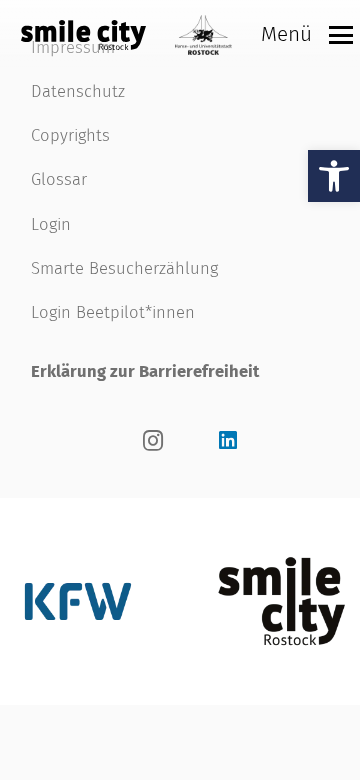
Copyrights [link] (70, 135)
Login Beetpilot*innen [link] (113, 312)
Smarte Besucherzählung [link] (124, 268)
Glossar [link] (59, 179)
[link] (334, 176)
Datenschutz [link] (78, 91)
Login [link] (51, 224)
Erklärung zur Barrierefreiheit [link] (145, 371)
